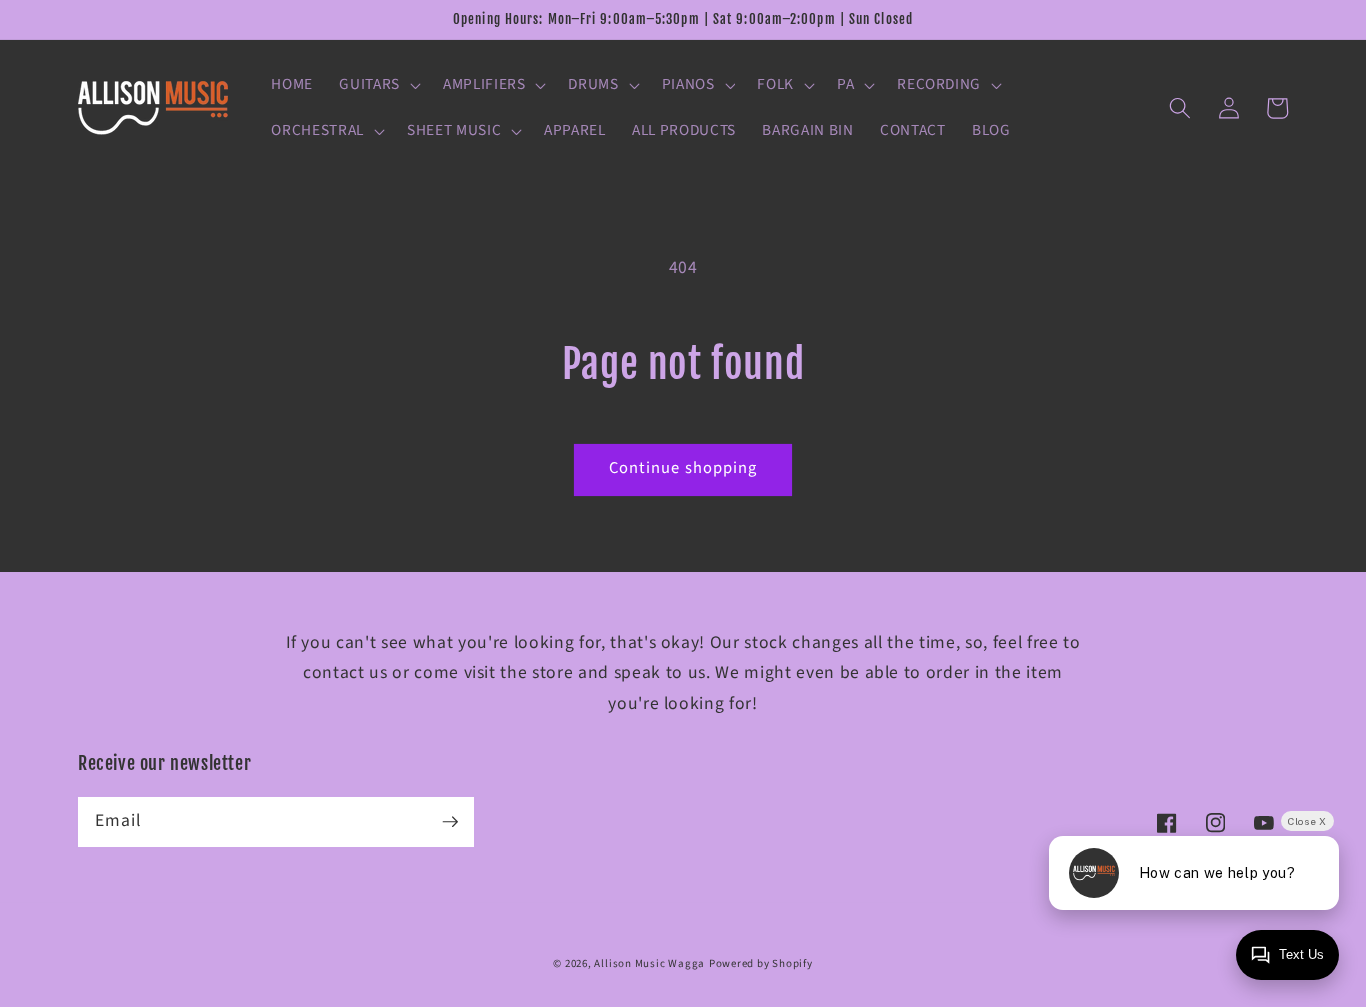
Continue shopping (683, 468)
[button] (378, 85)
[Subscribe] (450, 821)
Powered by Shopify (761, 963)
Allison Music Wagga (649, 963)
